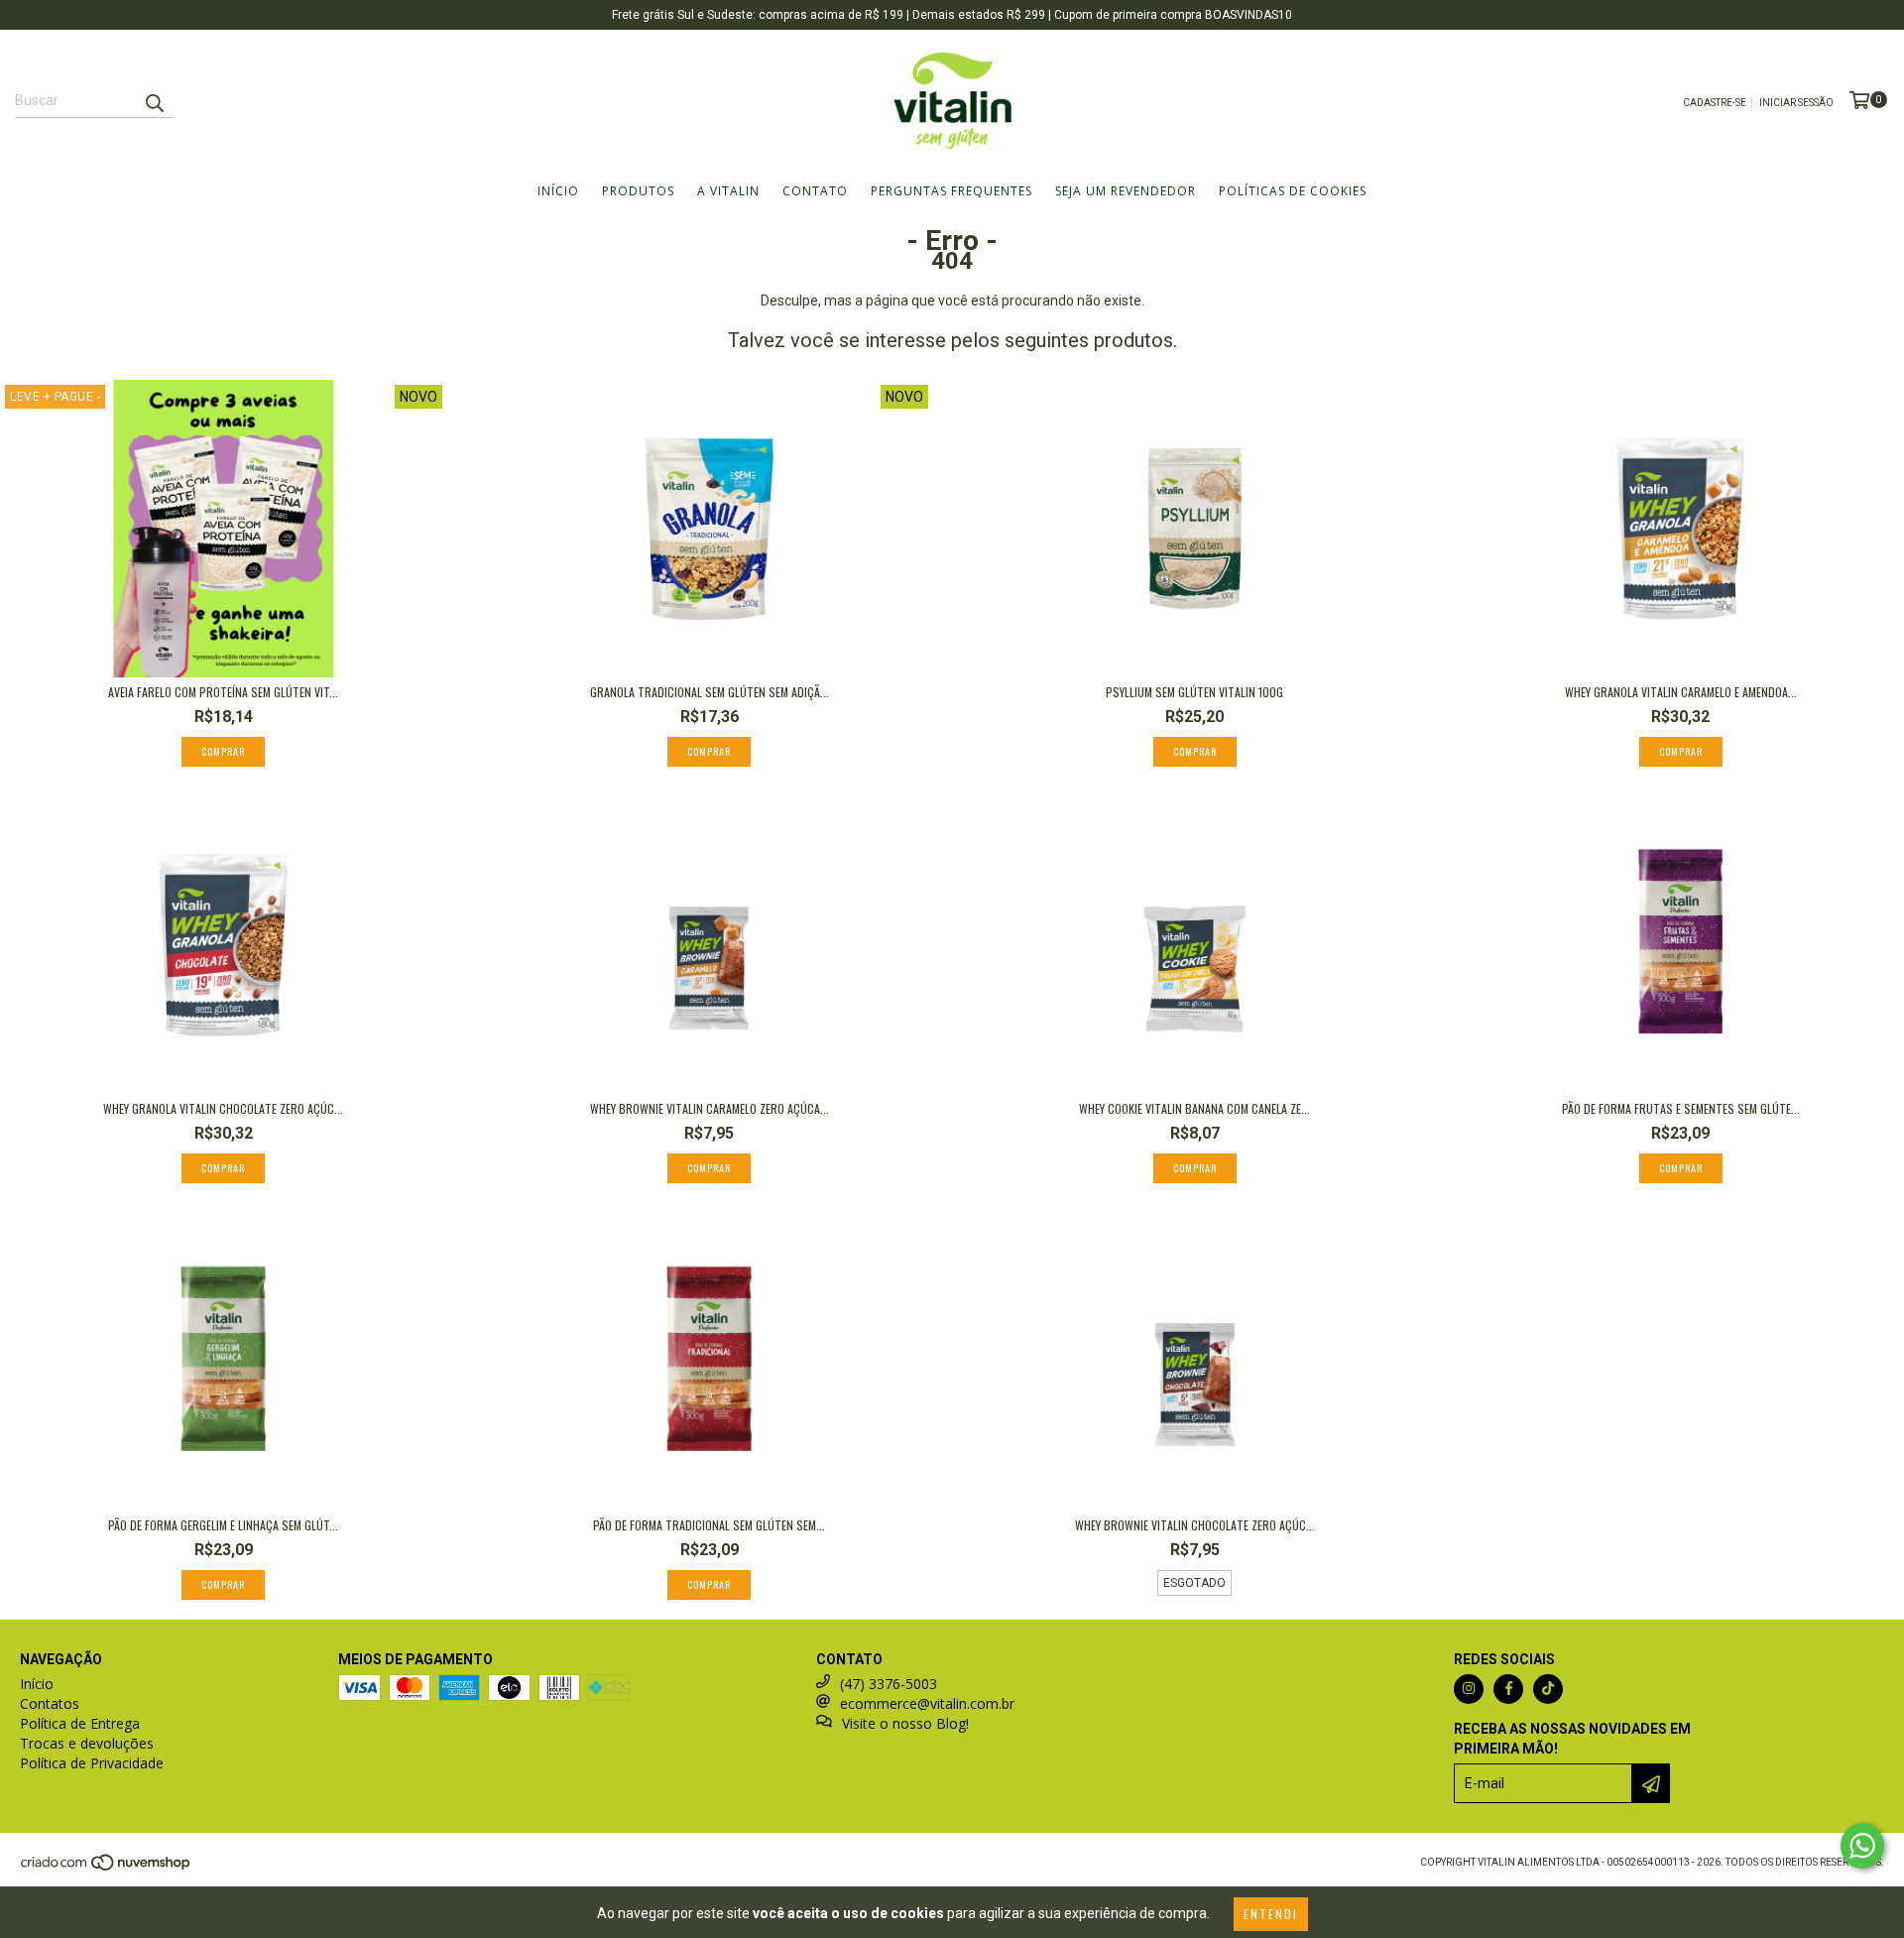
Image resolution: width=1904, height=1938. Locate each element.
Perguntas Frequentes (952, 191)
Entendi (1271, 1914)
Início (558, 191)
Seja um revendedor (1126, 191)
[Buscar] (154, 100)
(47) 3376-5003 (889, 1684)
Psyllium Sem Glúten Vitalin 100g (1194, 692)
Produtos (638, 191)
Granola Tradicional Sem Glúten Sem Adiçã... (710, 692)
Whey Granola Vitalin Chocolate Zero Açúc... (223, 1108)
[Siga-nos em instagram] (1469, 1689)
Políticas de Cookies (1293, 191)
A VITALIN (728, 191)
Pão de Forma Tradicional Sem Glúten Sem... (709, 1525)
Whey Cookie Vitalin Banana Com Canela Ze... (1194, 1108)
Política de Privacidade (92, 1763)
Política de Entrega (80, 1723)
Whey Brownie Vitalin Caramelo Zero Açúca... (710, 1108)
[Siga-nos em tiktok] (1548, 1689)
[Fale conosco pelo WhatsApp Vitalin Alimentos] (1862, 1846)
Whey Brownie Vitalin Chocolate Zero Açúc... (1195, 1525)
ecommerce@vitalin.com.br (927, 1703)
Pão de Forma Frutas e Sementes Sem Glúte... (1681, 1108)
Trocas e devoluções (87, 1743)
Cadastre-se (1715, 103)
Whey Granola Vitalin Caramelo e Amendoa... (1681, 692)
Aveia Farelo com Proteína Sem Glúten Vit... (223, 692)
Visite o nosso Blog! (905, 1723)
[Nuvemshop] (107, 1868)
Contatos (50, 1703)
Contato (815, 191)
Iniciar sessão (1796, 103)
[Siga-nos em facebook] (1508, 1689)
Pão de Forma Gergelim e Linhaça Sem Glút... (223, 1525)
